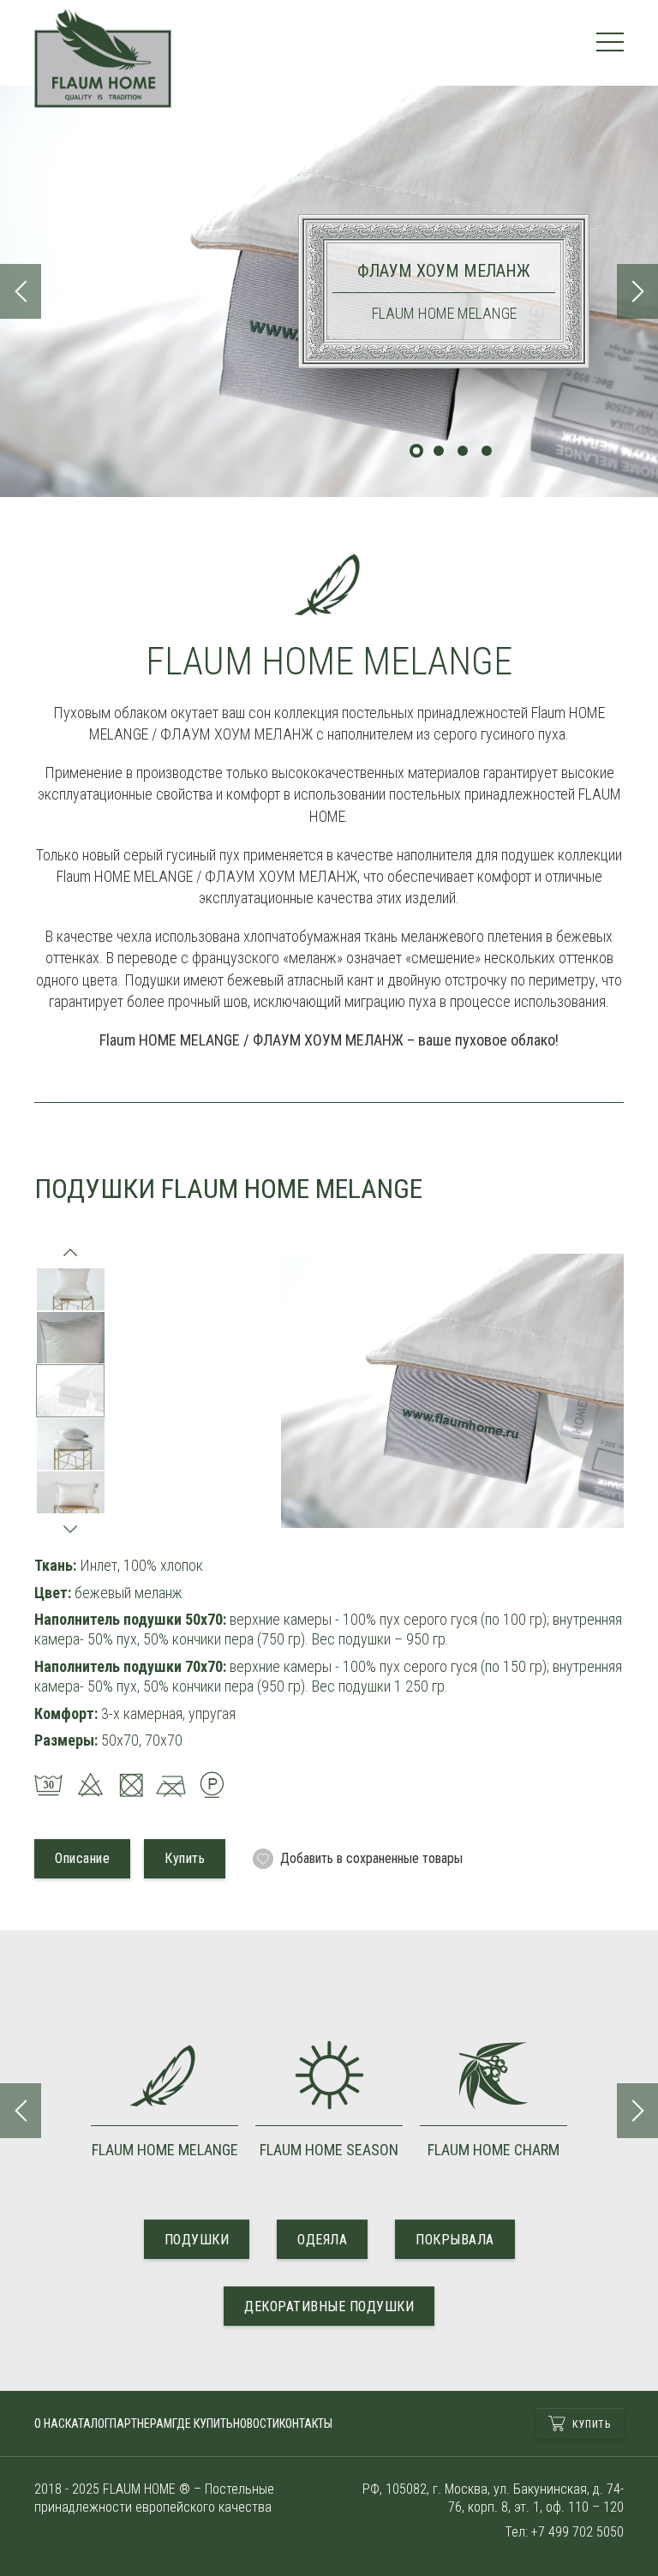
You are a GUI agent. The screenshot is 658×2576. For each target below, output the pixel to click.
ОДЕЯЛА (322, 2240)
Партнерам (141, 2423)
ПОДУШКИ (197, 2240)
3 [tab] (463, 451)
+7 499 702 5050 (577, 2532)
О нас (50, 2423)
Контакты (306, 2423)
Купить (591, 2424)
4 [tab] (487, 451)
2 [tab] (439, 451)
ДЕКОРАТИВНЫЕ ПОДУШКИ (329, 2306)
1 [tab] (416, 451)
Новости (256, 2423)
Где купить (203, 2423)
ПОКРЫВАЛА (455, 2240)
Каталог (87, 2423)
